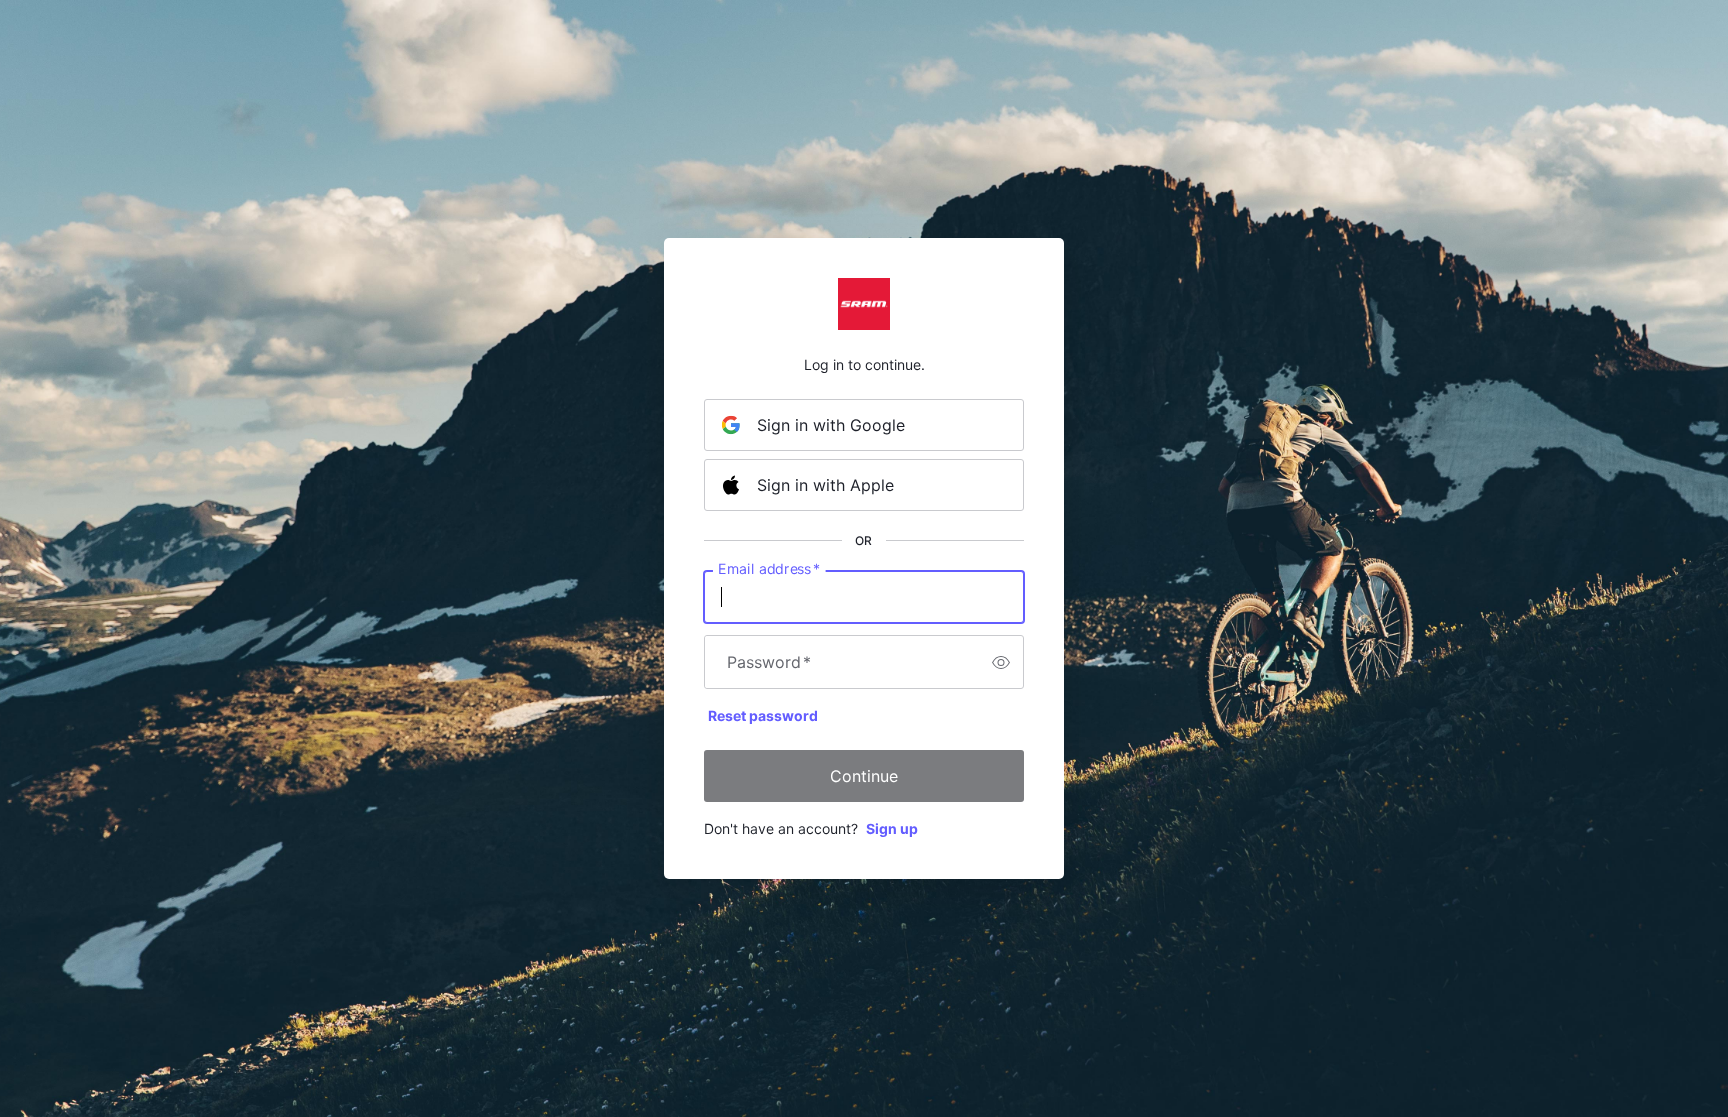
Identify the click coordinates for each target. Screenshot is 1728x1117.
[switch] (1001, 662)
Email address (769, 569)
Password (769, 662)
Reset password (763, 715)
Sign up (892, 828)
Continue (864, 776)
